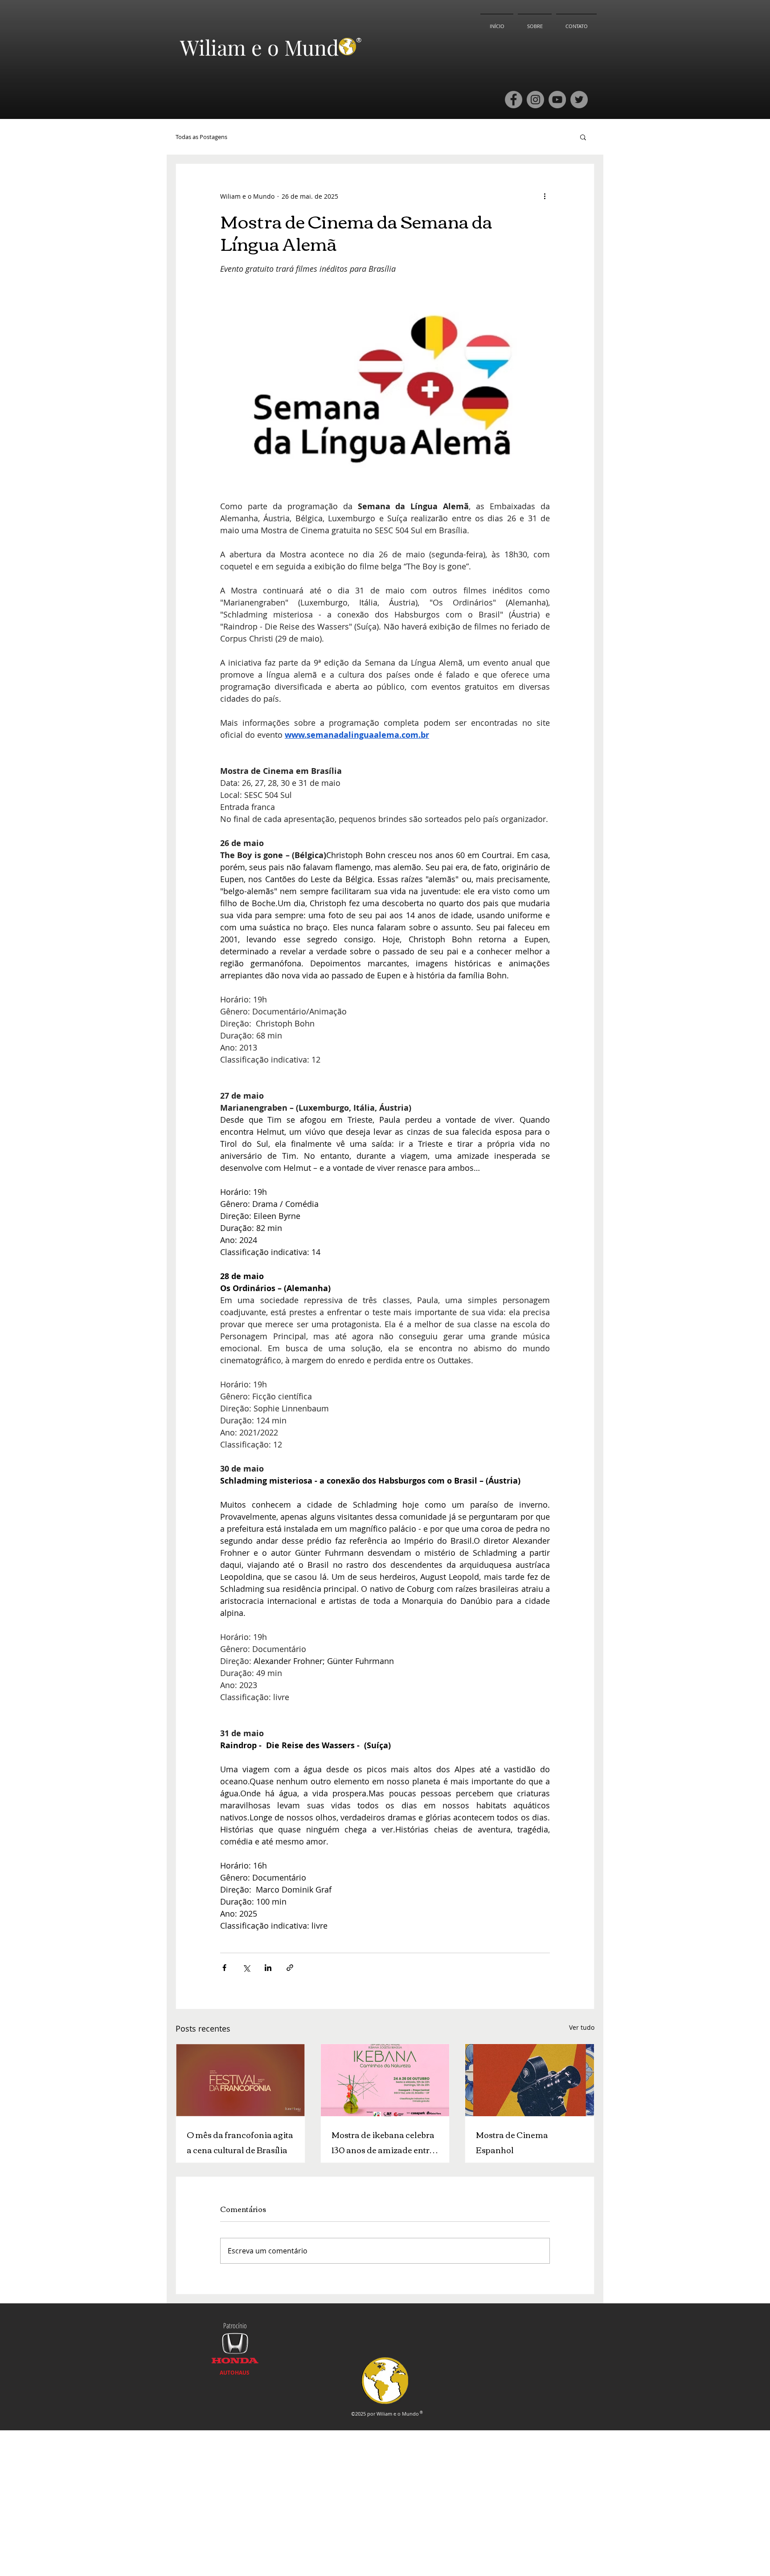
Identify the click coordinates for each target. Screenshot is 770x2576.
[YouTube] (557, 100)
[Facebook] (514, 100)
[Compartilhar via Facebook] (224, 1968)
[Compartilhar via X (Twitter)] (246, 1968)
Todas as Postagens (201, 137)
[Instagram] (535, 100)
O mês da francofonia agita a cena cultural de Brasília (240, 2142)
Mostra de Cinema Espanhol (512, 2142)
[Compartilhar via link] (290, 1968)
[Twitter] (579, 100)
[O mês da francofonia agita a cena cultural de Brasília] (240, 2080)
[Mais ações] (545, 196)
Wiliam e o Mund (259, 47)
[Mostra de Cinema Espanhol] (530, 2080)
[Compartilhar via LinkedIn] (268, 1968)
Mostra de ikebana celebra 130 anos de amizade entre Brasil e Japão (383, 2142)
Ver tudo (582, 2027)
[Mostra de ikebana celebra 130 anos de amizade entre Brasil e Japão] (385, 2080)
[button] (583, 137)
